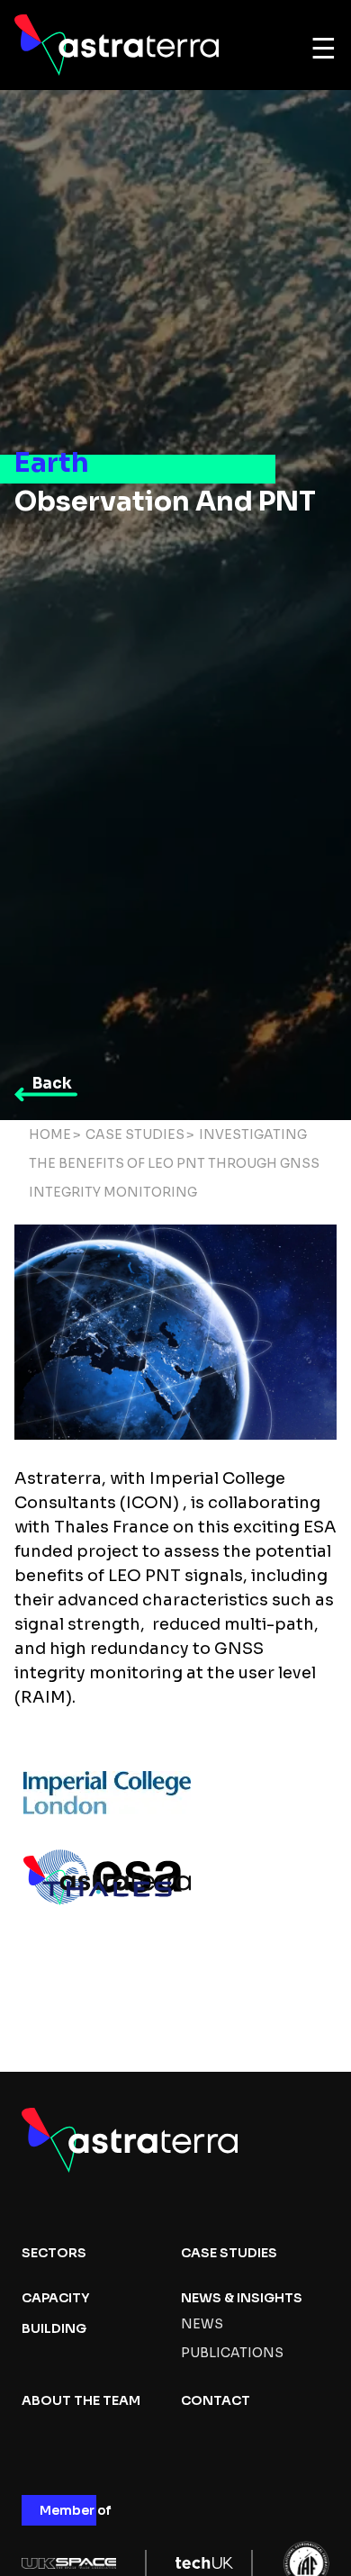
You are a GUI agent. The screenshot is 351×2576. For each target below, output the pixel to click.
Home (50, 1134)
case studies (135, 1134)
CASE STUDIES (229, 2253)
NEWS (202, 2324)
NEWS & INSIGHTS (242, 2298)
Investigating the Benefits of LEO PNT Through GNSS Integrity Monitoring (174, 1163)
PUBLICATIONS (232, 2353)
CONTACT (216, 2400)
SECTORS (54, 2253)
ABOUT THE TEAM (81, 2400)
